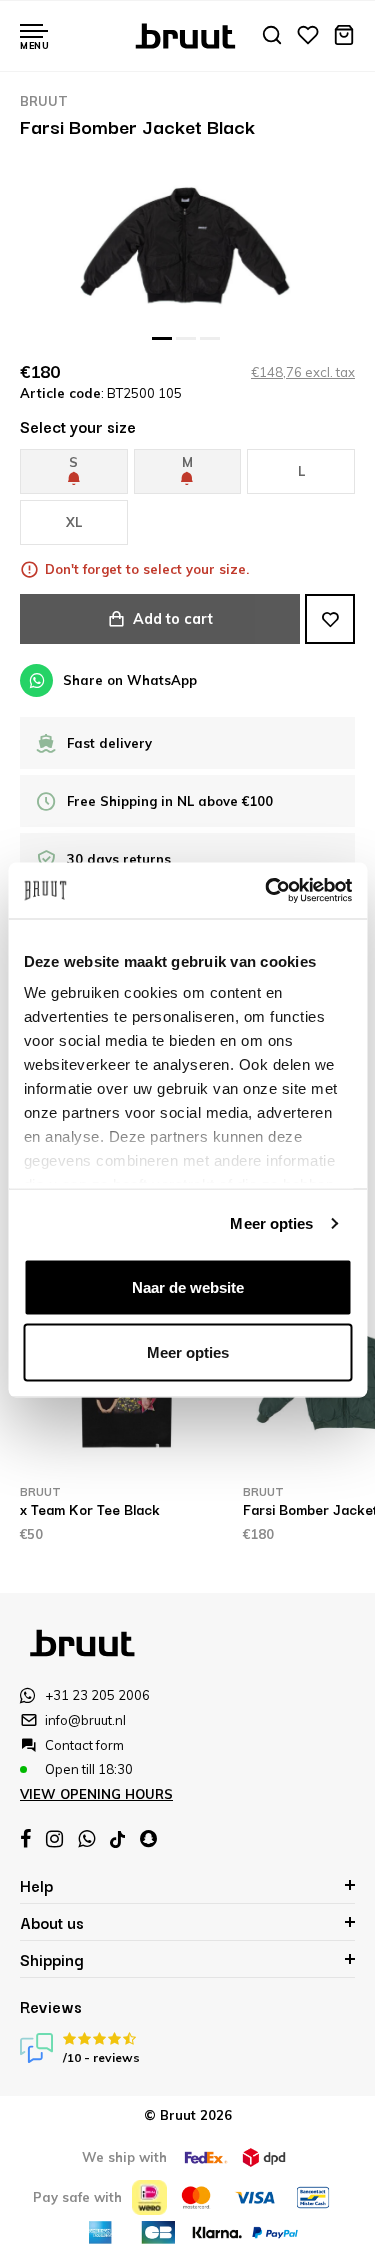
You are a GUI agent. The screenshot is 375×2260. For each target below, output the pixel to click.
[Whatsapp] (86, 1839)
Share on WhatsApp (130, 680)
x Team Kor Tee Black (90, 1509)
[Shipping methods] (206, 2157)
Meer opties (271, 1223)
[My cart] (344, 36)
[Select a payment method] (149, 2197)
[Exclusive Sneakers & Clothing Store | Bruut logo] (187, 34)
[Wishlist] (308, 36)
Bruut (44, 101)
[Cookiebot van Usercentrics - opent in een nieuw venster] (267, 891)
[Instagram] (54, 1839)
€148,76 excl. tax (303, 372)
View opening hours (96, 1794)
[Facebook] (25, 1839)
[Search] (272, 36)
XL (74, 522)
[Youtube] (117, 1839)
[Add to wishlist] (330, 619)
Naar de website (188, 1286)
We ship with (124, 2157)
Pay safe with (77, 2197)
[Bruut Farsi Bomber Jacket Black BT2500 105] (187, 246)
